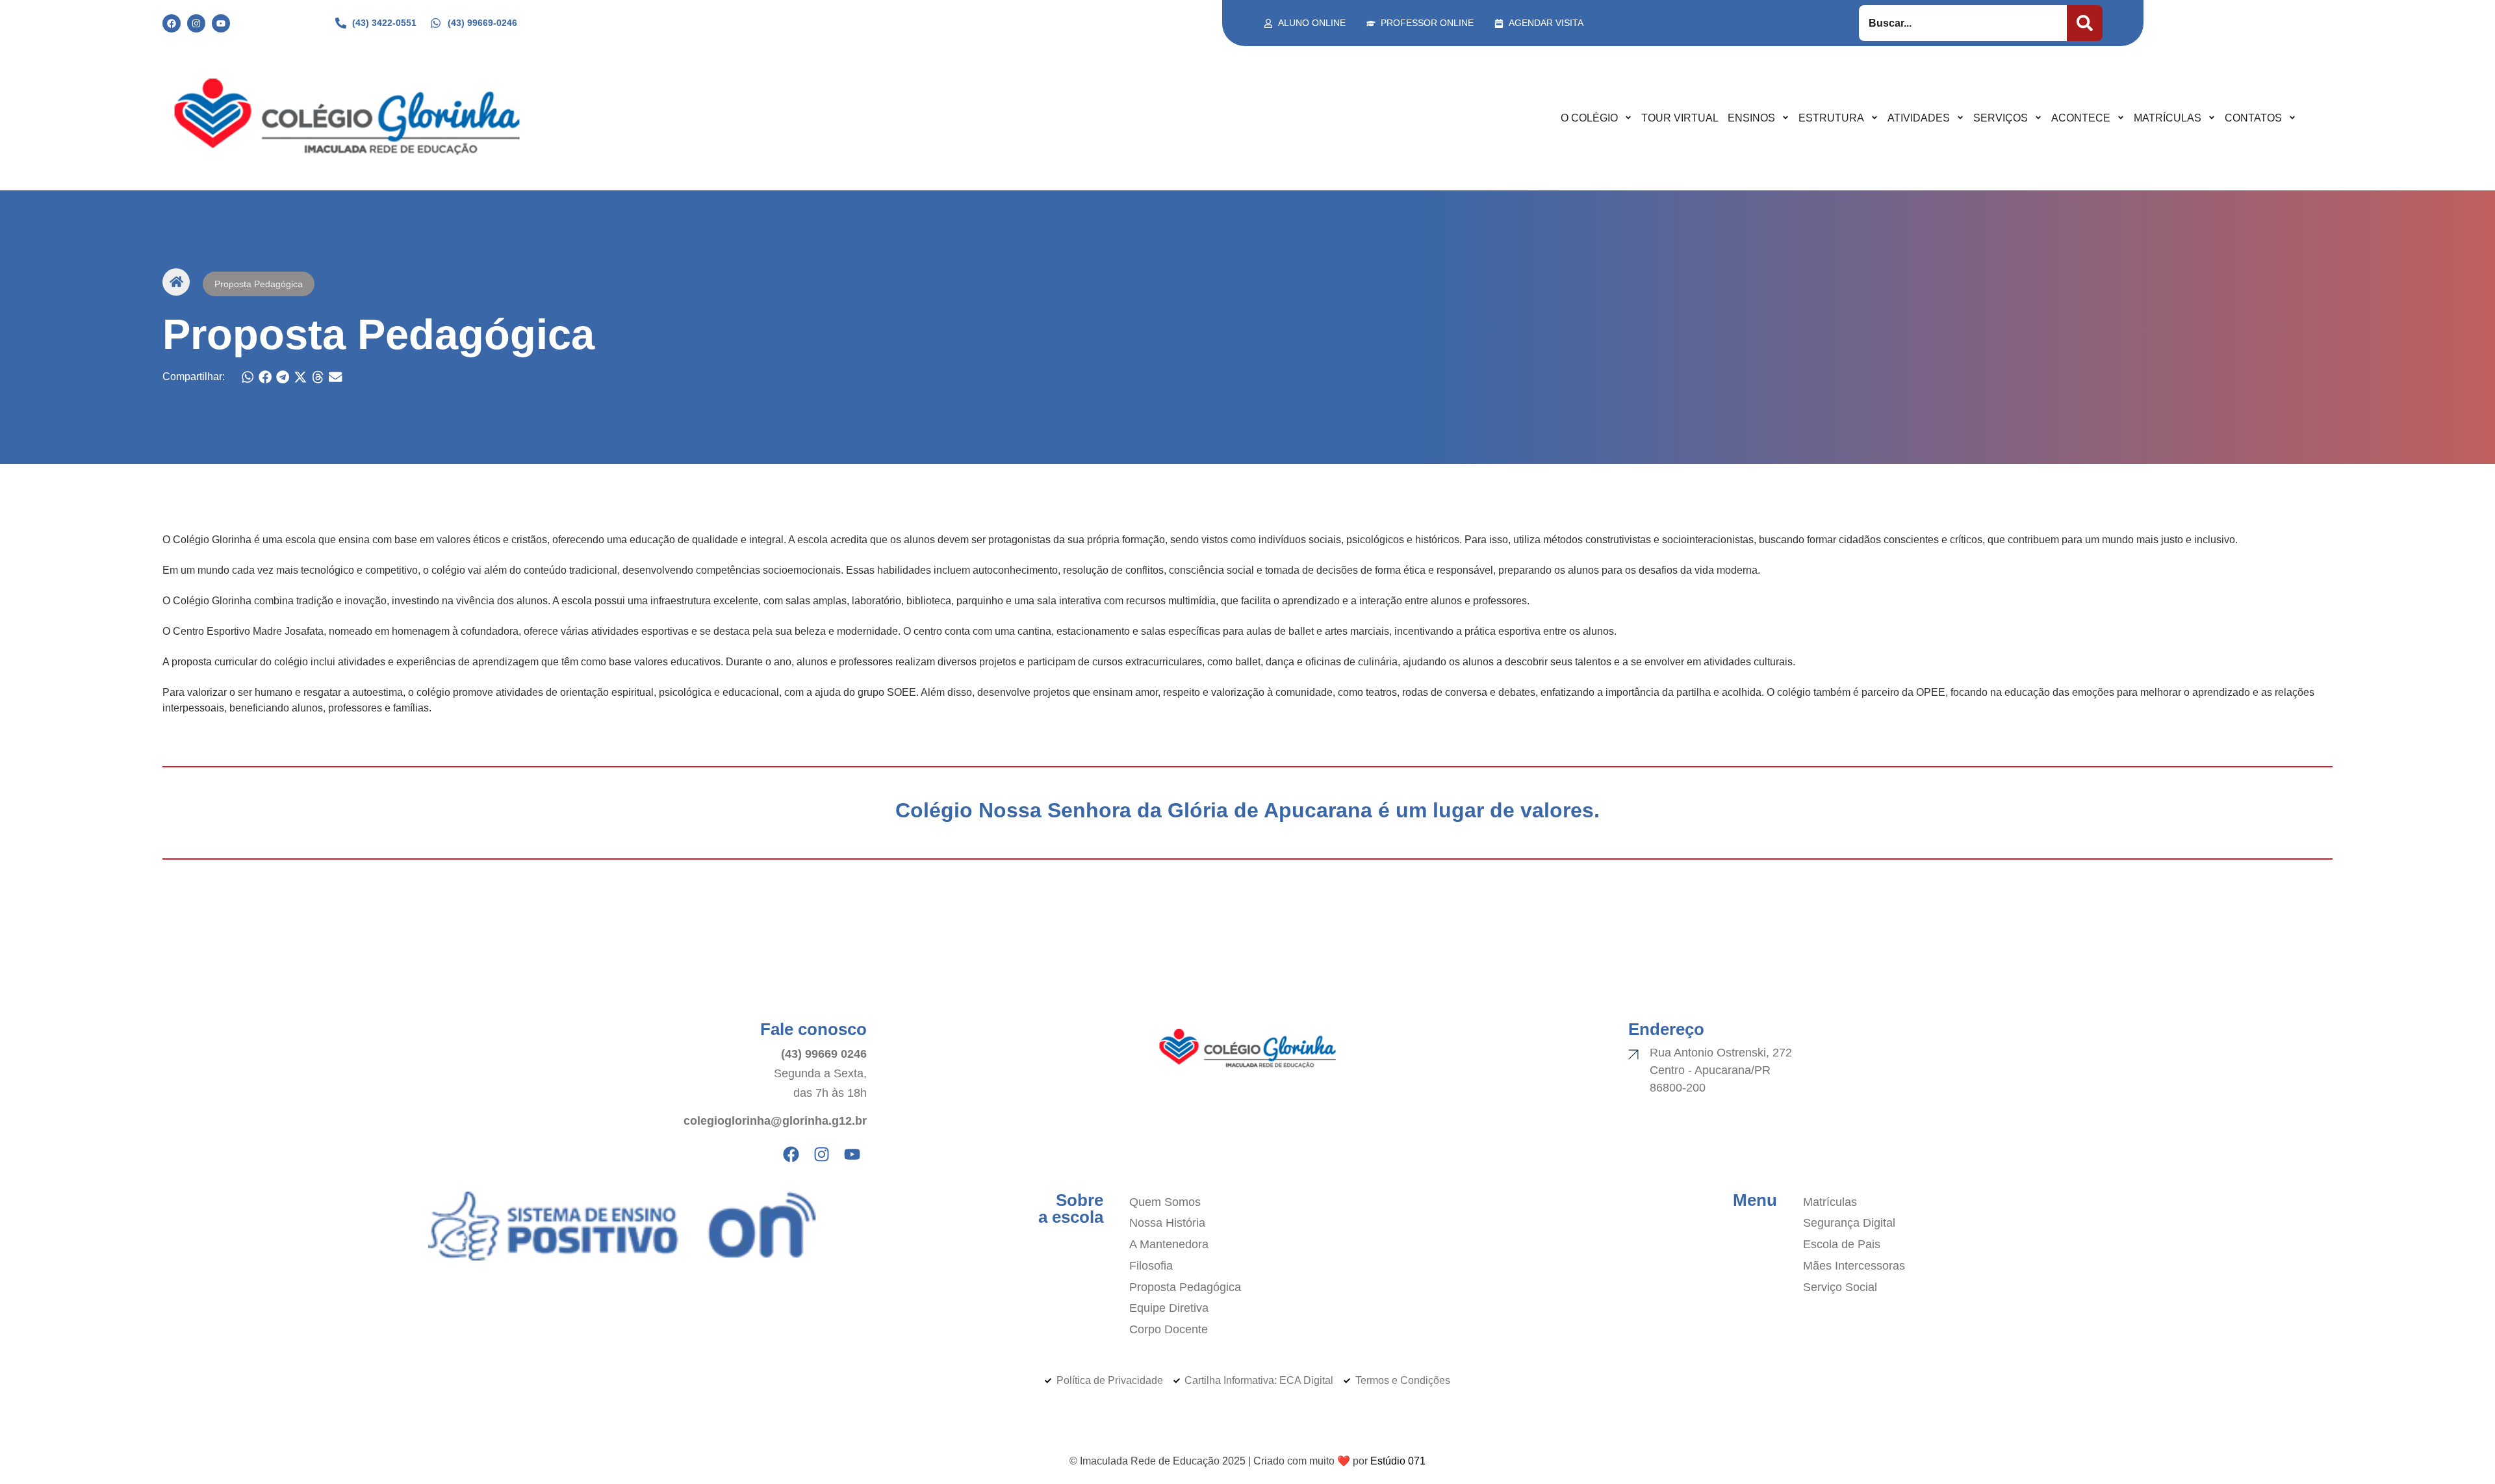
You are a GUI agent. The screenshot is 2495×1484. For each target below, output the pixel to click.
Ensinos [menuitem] (1751, 118)
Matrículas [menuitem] (2168, 118)
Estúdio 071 (1398, 1461)
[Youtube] (221, 23)
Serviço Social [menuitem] (1840, 1287)
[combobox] (1963, 23)
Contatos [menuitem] (2253, 118)
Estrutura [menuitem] (1831, 118)
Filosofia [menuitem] (1151, 1266)
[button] (248, 377)
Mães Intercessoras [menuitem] (1854, 1266)
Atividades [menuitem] (1919, 118)
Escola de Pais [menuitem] (1842, 1244)
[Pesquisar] (2085, 23)
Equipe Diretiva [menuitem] (1169, 1308)
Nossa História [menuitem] (1167, 1223)
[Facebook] (172, 23)
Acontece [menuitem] (2081, 118)
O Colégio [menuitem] (1589, 118)
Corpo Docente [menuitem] (1169, 1329)
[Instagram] (196, 23)
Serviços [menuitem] (2001, 118)
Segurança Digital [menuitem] (1849, 1223)
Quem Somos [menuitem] (1165, 1202)
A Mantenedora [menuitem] (1169, 1244)
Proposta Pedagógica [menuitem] (1185, 1287)
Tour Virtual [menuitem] (1680, 118)
